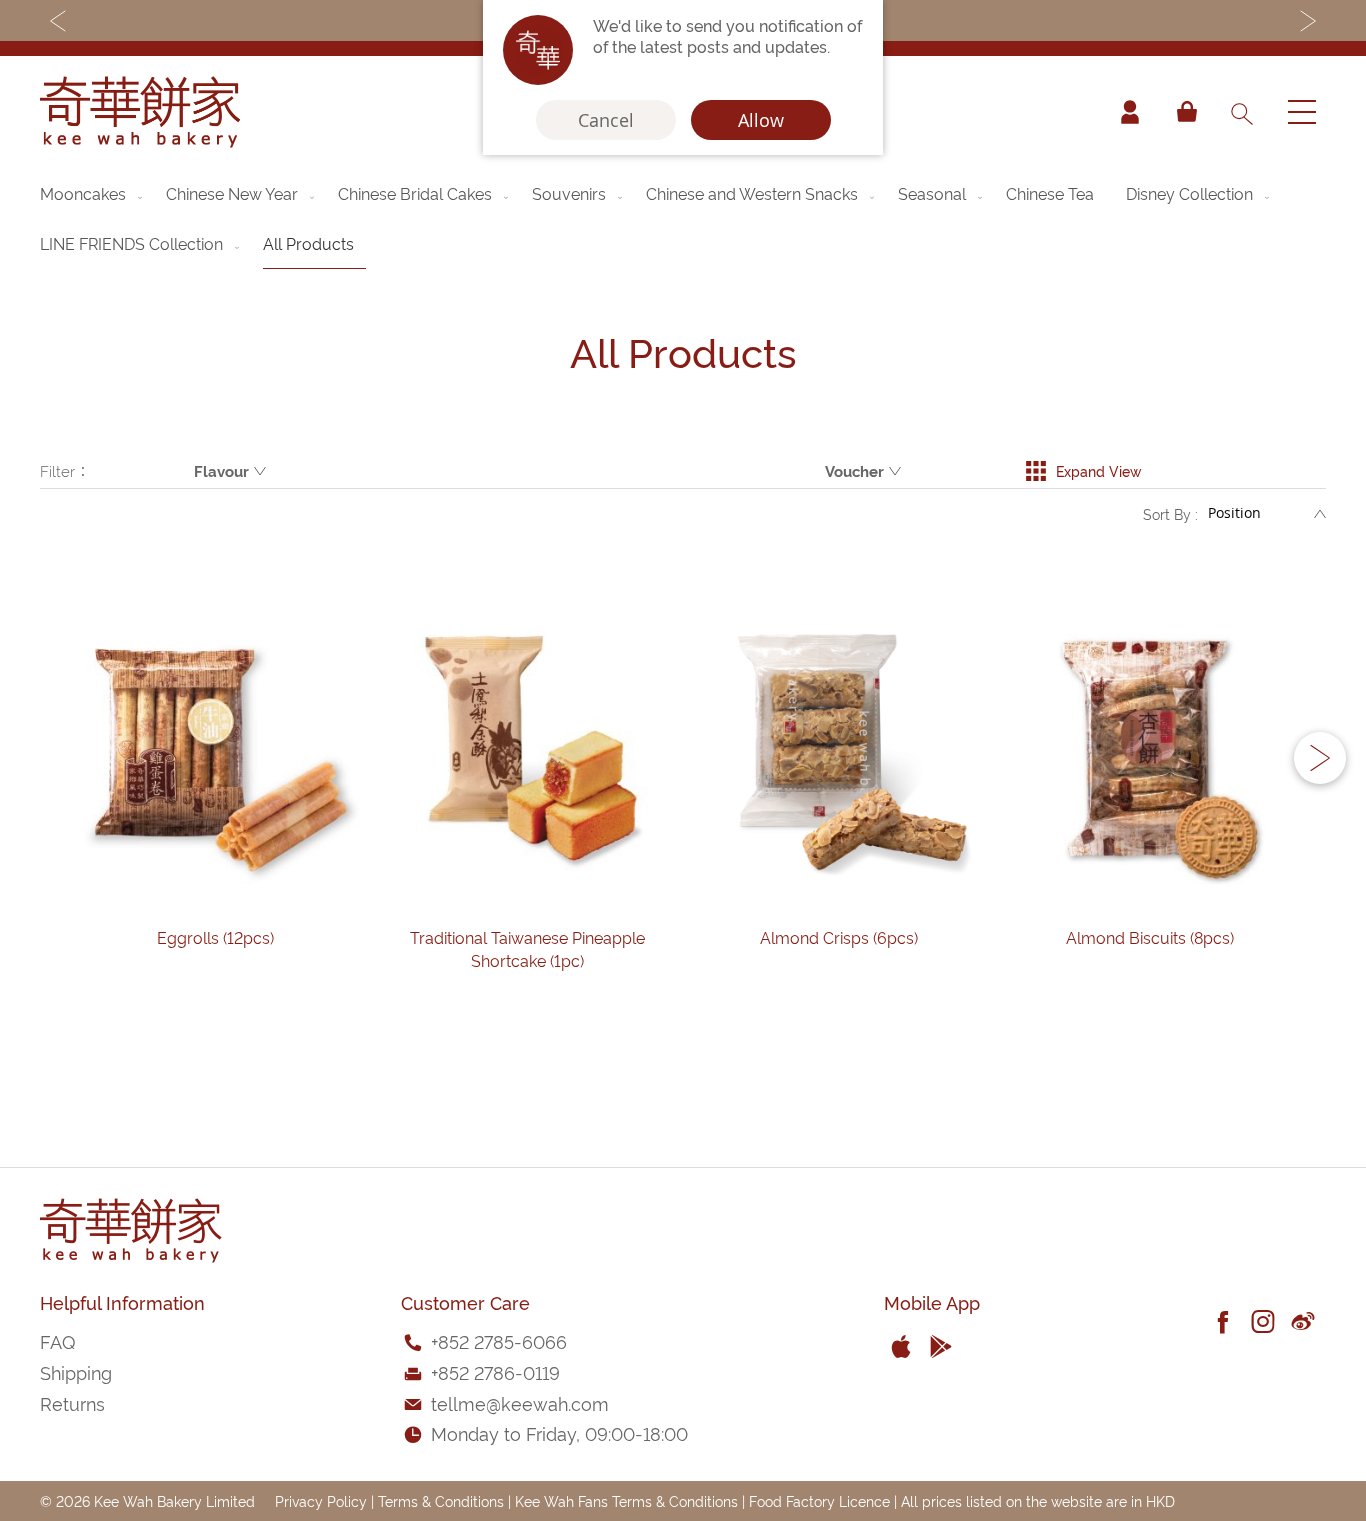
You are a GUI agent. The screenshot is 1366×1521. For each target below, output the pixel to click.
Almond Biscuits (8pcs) (1150, 937)
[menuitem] (93, 193)
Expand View (1098, 470)
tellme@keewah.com (520, 1402)
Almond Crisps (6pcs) (839, 937)
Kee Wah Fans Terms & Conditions (626, 1500)
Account (1130, 112)
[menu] (683, 218)
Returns (72, 1402)
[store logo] (140, 112)
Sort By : (1170, 513)
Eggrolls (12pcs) (215, 937)
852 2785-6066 (502, 1340)
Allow (761, 120)
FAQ (57, 1340)
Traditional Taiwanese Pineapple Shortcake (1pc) (527, 948)
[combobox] (1241, 112)
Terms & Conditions (441, 1500)
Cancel (606, 120)
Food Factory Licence (819, 1500)
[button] (1320, 758)
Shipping (76, 1371)
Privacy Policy (321, 1500)
